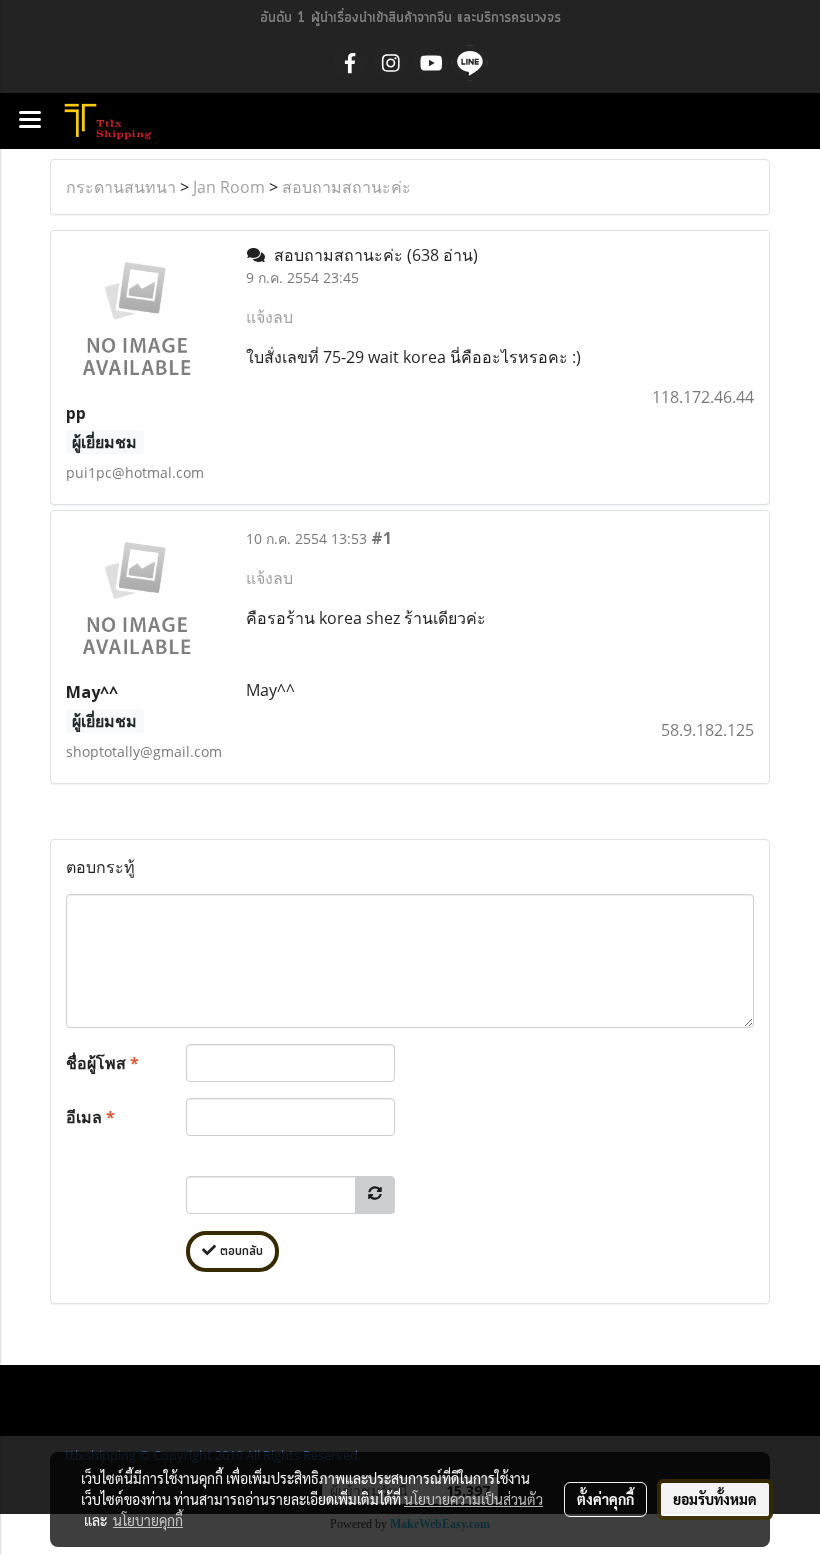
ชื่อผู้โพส (102, 1063)
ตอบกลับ (239, 1251)
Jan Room (229, 187)
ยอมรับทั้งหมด (715, 1499)
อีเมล (90, 1117)
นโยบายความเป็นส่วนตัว (473, 1499)
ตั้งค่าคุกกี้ (605, 1499)
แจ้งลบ (269, 317)
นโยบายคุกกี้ (148, 1520)
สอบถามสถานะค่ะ (346, 187)
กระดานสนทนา (121, 187)
